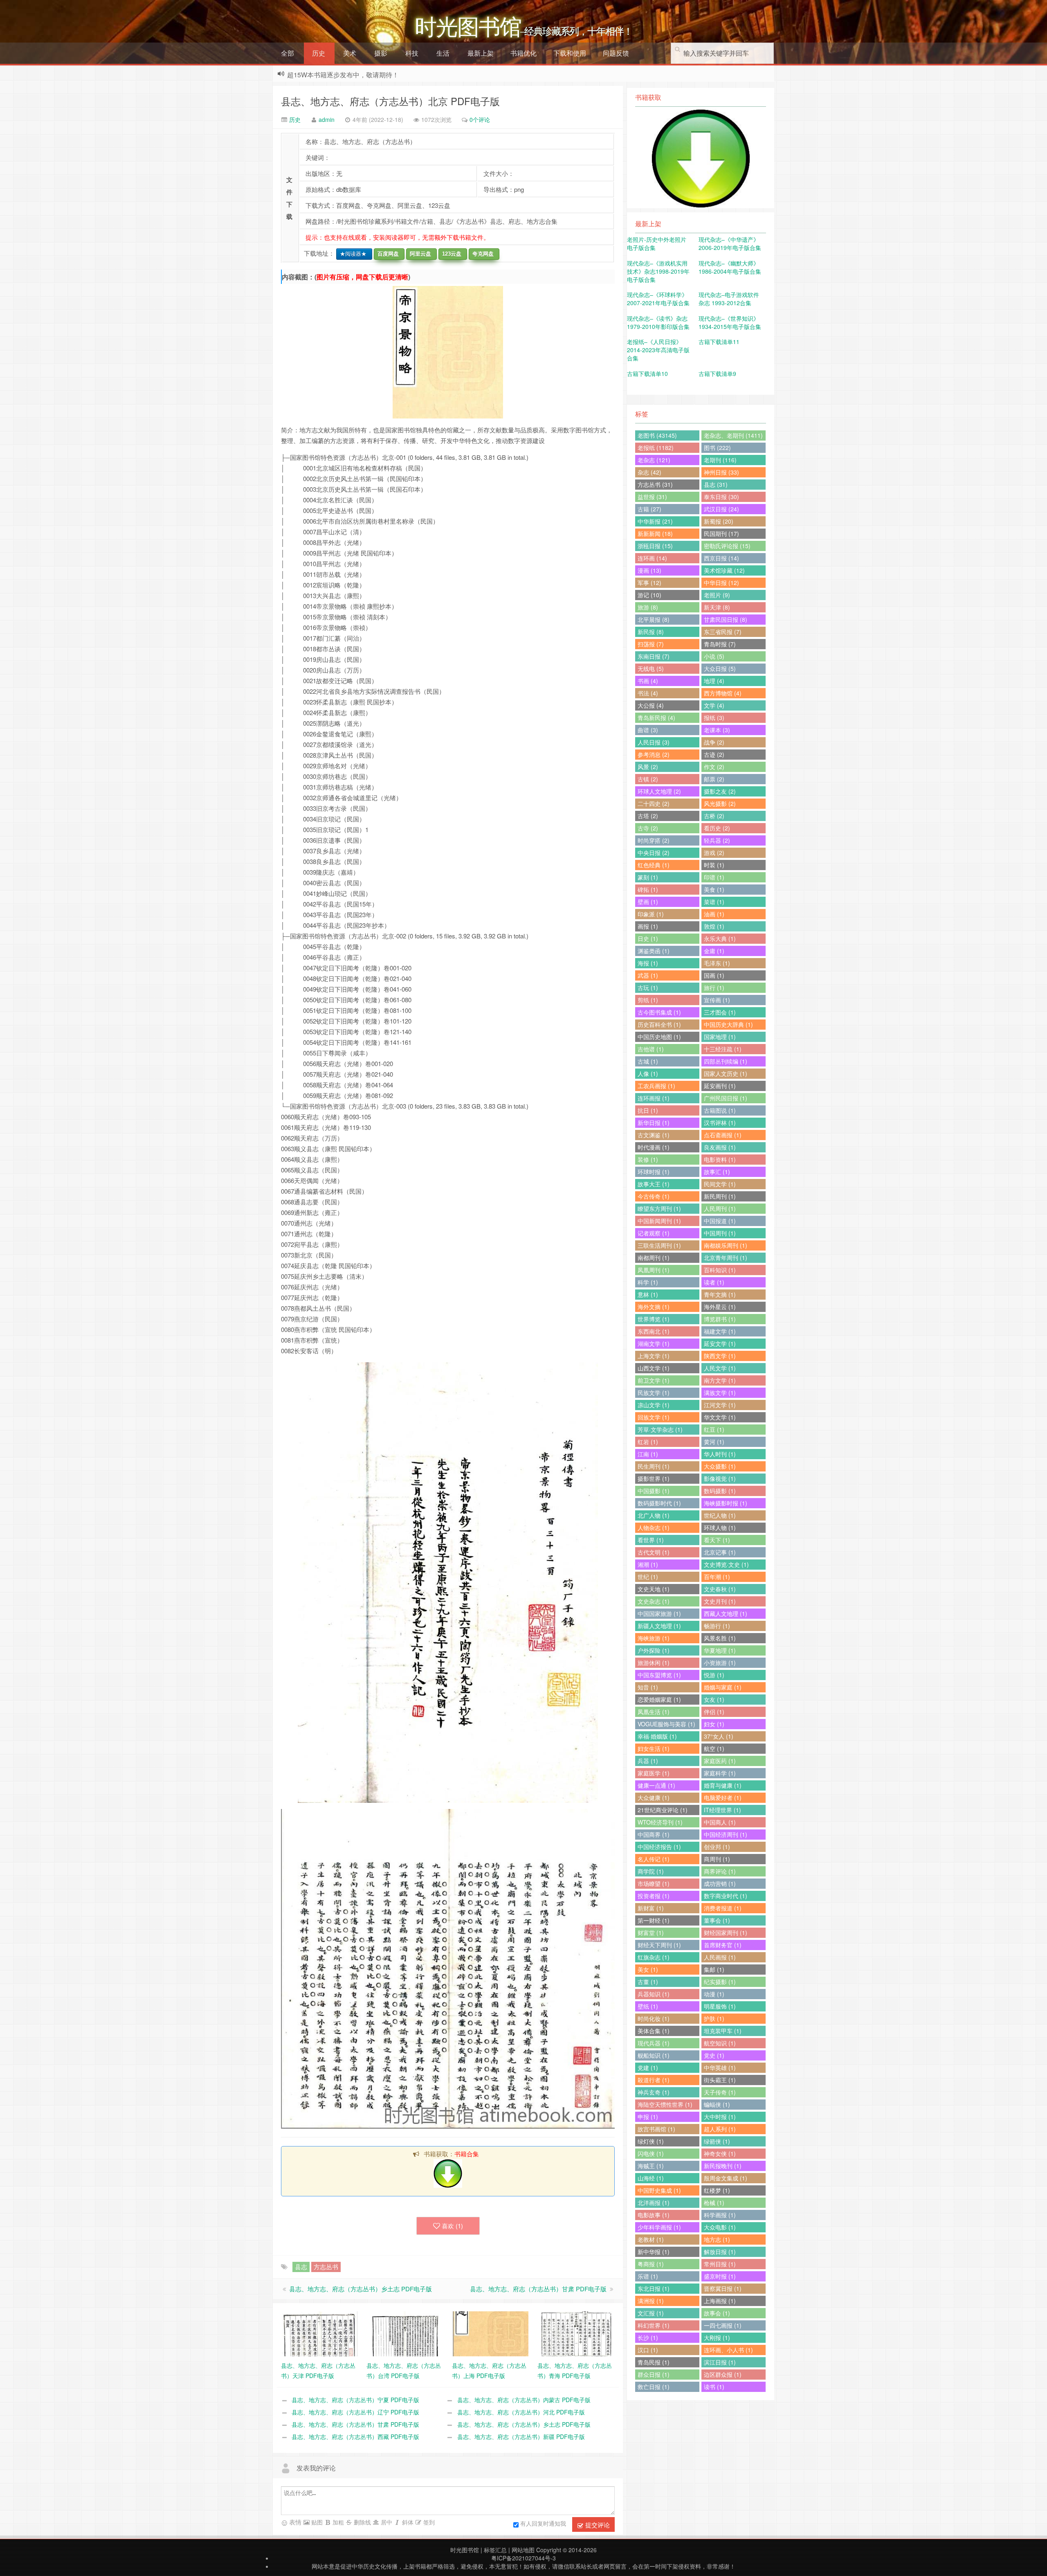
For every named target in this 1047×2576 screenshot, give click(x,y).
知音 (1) (648, 1687)
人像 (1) (648, 1073)
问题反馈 (616, 53)
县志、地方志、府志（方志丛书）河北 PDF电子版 (521, 2412)
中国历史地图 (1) (659, 1037)
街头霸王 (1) (720, 2080)
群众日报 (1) (654, 2374)
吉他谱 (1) (651, 1049)
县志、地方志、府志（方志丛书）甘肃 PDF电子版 (538, 2289)
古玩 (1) (648, 988)
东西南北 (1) (654, 1331)
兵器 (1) (648, 1761)
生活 (443, 53)
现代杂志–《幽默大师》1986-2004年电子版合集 (730, 267)
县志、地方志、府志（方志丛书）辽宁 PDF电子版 (355, 2412)
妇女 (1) (714, 1724)
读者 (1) (714, 1282)
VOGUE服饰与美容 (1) (666, 1724)
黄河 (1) (714, 1442)
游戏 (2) (714, 853)
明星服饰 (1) (720, 2006)
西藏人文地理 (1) (726, 1613)
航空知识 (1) (720, 2043)
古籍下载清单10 (647, 373)
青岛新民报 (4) (656, 718)
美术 (350, 53)
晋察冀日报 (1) (723, 2288)
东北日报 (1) (654, 2288)
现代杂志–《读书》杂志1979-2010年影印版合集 (658, 322)
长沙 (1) (648, 2338)
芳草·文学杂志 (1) (660, 1429)
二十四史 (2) (654, 803)
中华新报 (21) (655, 521)
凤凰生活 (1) (654, 1712)
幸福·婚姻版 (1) (657, 1736)
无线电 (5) (651, 668)
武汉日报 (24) (721, 509)
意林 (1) (648, 1294)
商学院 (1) (651, 1871)
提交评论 (597, 2525)
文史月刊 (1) (720, 1601)
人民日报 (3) (654, 742)
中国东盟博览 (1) (659, 1675)
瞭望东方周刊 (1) (659, 1208)
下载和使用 (570, 53)
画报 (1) (648, 926)
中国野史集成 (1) (659, 2190)
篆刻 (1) (648, 877)
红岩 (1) (648, 1442)
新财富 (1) (651, 1908)
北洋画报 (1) (654, 2203)
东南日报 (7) (654, 656)
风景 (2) (648, 767)
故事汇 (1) (717, 1172)
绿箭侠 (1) (717, 2141)
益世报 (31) (652, 497)
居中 (386, 2522)
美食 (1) (714, 889)
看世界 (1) (651, 1540)
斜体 (407, 2522)
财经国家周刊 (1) (726, 1933)
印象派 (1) (651, 914)
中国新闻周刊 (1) (659, 1221)
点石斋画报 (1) (723, 1135)
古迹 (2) (714, 754)
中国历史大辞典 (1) (728, 1024)
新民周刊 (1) (720, 1196)
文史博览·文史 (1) (726, 1564)
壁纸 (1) (648, 2006)
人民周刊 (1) (720, 1208)
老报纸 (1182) (656, 448)
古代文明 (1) (654, 1552)
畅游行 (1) (717, 1626)
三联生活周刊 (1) (659, 1245)
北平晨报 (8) (654, 619)
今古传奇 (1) (654, 1196)
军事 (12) (649, 583)
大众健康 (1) (654, 1798)
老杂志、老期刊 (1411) (733, 435)
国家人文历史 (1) (726, 1073)
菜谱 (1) (714, 902)
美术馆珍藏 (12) (724, 570)
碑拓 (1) (648, 889)
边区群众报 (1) (723, 2374)
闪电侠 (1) (651, 2153)
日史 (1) (648, 938)
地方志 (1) (717, 2239)
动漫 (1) (714, 1994)
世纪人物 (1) (720, 1515)
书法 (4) (648, 693)
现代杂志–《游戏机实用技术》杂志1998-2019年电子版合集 (658, 271)
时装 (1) (714, 865)
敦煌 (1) (714, 926)
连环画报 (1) (654, 1098)
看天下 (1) (717, 1540)
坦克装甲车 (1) (723, 2031)
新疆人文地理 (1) (659, 1626)
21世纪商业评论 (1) (663, 1810)
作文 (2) (714, 767)
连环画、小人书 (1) (728, 2350)
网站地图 (523, 2550)
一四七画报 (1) (723, 2325)
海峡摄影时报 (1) (726, 1503)
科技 (412, 53)
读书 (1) (714, 2387)
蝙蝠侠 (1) (717, 2104)
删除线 (362, 2522)
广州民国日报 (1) (726, 1098)
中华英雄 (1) (720, 2068)
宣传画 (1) (717, 1000)
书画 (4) (648, 681)
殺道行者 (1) (654, 2080)
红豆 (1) (714, 1429)
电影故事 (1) (654, 2215)
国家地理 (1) (720, 1037)
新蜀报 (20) (719, 521)
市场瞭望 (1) (654, 1883)
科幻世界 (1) (654, 2325)
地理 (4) (714, 681)
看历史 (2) (717, 828)
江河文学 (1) (720, 1405)
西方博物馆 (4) (723, 693)
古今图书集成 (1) (659, 1012)
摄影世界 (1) (654, 1478)
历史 (319, 53)
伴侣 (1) (714, 1712)
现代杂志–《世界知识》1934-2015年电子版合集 (730, 322)
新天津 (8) (717, 607)
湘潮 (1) (648, 1564)
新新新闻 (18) (655, 533)
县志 (301, 2267)
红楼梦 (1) (717, 2190)
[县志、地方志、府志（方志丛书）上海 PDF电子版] (491, 2333)
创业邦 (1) (717, 1847)
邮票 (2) (714, 779)
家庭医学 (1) (654, 1773)
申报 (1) (648, 2117)
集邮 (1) (714, 1969)
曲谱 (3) (648, 730)
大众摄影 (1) (720, 1466)
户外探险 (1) (654, 1650)
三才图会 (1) (720, 1012)
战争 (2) (714, 742)
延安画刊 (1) (720, 1086)
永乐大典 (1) (720, 938)
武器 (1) (648, 975)
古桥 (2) (714, 816)
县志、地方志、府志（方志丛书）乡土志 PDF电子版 (361, 2289)
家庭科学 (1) (720, 1773)
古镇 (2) (648, 779)
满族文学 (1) (720, 1393)
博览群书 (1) (720, 1319)
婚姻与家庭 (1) (723, 1687)
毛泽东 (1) (717, 963)
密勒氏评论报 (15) (727, 546)
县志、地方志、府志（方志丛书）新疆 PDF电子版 (521, 2437)
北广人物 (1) (654, 1515)
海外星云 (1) (720, 1307)
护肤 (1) (714, 2018)
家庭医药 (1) (720, 1761)
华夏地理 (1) (720, 1650)
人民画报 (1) (720, 1957)
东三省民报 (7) (723, 632)
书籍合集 (467, 2154)
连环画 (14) (652, 558)
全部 (288, 53)
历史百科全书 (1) (659, 1024)
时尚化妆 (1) (654, 2018)
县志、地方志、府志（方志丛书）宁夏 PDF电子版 (355, 2400)
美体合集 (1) (654, 2031)
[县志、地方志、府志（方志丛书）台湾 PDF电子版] (405, 2333)
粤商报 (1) (651, 2264)
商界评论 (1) (720, 1871)
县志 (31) (716, 484)
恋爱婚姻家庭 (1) (659, 1699)
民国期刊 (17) (721, 533)
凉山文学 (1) (654, 1405)
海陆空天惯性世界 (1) (665, 2104)
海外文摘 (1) (654, 1307)
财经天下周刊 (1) (659, 1945)
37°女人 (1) (719, 1736)
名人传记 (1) (654, 1859)
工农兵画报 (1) (656, 1086)
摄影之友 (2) (720, 791)
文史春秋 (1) (720, 1589)
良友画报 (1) (720, 1147)
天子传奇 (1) (720, 2092)
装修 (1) (648, 1159)
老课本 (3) (717, 730)
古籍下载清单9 (717, 373)
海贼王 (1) (651, 2166)
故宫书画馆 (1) (656, 2129)
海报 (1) (648, 963)
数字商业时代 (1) (726, 1896)
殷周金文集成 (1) (726, 2178)
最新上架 (481, 53)
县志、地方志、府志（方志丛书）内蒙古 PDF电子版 (524, 2400)
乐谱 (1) (648, 2276)
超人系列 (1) (720, 2129)
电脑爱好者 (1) (723, 1798)
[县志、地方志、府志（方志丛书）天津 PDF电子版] (320, 2333)
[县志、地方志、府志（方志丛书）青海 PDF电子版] (576, 2333)
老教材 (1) (651, 2239)
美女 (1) (648, 1969)
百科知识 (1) (720, 1270)
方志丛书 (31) (655, 484)
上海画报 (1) (720, 2301)
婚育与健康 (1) (723, 1785)
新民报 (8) (651, 632)
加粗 (337, 2522)
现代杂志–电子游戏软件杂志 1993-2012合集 (729, 299)
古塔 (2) (648, 816)
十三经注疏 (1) (723, 1049)
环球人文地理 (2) (659, 791)
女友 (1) (714, 1699)
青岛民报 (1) (654, 2362)
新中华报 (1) (654, 2252)
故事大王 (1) (654, 1184)
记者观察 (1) (654, 1233)
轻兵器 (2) (717, 840)
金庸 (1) (714, 951)
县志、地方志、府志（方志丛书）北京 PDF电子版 (390, 101)
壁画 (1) (648, 902)
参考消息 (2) (654, 754)
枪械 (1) (714, 2203)
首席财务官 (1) (723, 1945)
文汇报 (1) (651, 2313)
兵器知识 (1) (654, 1994)
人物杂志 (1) (654, 1528)
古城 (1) (648, 1061)
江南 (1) (648, 1454)
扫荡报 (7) (651, 644)
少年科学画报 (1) (659, 2227)
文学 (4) (714, 705)
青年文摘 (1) (720, 1294)
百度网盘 (386, 254)
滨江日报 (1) (720, 2362)
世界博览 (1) (654, 1319)
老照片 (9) (717, 595)
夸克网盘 (481, 254)
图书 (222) (717, 448)
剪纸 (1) (648, 1000)
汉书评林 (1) (720, 1123)
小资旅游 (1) (720, 1663)
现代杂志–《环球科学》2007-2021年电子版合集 (658, 299)
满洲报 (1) (651, 2301)
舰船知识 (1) (654, 2055)
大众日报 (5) (720, 668)
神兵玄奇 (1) (654, 2092)
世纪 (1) (648, 1577)
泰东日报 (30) (721, 497)
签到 (428, 2522)
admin (327, 119)
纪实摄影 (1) (720, 1982)
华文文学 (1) (720, 1417)
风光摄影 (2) (720, 803)
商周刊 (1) (717, 1859)
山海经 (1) (651, 2178)
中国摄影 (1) (654, 1491)
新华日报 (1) (654, 1123)
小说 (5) (714, 656)
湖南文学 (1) (654, 1343)
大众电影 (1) (720, 2227)
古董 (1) (648, 1982)
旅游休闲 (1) (654, 1663)
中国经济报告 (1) (659, 1847)
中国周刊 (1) (720, 1233)
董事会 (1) (717, 1920)
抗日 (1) (648, 1110)
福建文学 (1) (720, 1331)
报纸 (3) (714, 718)
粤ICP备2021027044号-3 (523, 2558)
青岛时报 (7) (720, 644)
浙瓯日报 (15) (655, 546)
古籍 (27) (649, 509)
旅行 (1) (714, 988)
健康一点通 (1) (656, 1785)
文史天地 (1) (654, 1589)
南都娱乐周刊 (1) (726, 1245)
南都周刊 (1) (654, 1258)
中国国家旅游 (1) (659, 1613)
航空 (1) (714, 1748)
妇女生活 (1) (654, 1748)
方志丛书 (326, 2267)
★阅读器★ (352, 254)
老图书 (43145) (657, 435)
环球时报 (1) (654, 1172)
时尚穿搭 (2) (654, 840)
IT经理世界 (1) (722, 1810)
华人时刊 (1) (720, 1454)
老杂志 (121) (654, 460)
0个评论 (480, 119)
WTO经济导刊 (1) (660, 1822)
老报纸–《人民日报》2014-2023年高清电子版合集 (658, 350)
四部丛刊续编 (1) (726, 1061)
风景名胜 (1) (720, 1638)
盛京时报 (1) (720, 2276)
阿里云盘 (419, 254)
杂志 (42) (649, 472)
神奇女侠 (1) (720, 2153)
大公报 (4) (651, 705)
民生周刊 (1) (654, 1466)
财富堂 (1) (651, 1933)
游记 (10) (649, 595)
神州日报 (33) (721, 472)
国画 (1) (714, 975)
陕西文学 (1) (720, 1356)
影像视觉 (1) (720, 1478)
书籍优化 (523, 53)
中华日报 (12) (721, 583)
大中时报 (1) (720, 2117)
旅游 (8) (648, 607)
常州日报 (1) (720, 2264)
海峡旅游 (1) (654, 1638)
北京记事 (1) (720, 1552)
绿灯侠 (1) (651, 2141)
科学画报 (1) (720, 2215)
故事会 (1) (717, 2313)
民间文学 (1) (720, 1184)
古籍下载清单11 (719, 342)
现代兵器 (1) (654, 2043)
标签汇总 (495, 2550)
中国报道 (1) (720, 1221)
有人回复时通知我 (543, 2523)
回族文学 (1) (654, 1417)
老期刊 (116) (720, 460)
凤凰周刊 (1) (654, 1270)
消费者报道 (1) (723, 1908)
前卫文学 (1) (654, 1380)
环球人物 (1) (720, 1528)
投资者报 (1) (654, 1896)
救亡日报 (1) (654, 2387)
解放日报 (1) (720, 2252)
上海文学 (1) (654, 1356)
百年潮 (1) (717, 1577)
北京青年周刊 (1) (726, 1258)
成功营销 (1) (720, 1883)
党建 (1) (648, 2068)
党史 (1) (714, 2055)
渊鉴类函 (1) (654, 951)
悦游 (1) (714, 1675)
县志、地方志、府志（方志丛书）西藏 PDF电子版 (355, 2437)
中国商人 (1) (720, 1822)
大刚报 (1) (717, 2338)
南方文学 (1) (720, 1380)
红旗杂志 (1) (654, 1957)
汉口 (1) (648, 2350)
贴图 (316, 2522)
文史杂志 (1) (654, 1601)
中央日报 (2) (654, 853)
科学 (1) (648, 1282)
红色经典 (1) (654, 865)
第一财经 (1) (654, 1920)
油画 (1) (714, 914)
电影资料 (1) (720, 1159)
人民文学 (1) (720, 1368)
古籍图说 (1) (720, 1110)
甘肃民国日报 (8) (726, 619)
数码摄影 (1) (720, 1491)
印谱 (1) (714, 877)
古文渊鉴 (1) (654, 1135)
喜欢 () (452, 2226)
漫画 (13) (649, 570)
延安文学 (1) (720, 1343)
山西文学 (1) (654, 1368)
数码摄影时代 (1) (659, 1503)
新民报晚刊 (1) (723, 2166)
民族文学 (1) (654, 1393)
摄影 (381, 53)
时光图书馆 (465, 2550)
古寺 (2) (648, 828)
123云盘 (450, 254)
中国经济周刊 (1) (726, 1834)
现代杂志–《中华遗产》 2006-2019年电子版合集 (730, 243)
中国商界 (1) (654, 1834)
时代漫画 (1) (654, 1147)
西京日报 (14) (721, 558)
